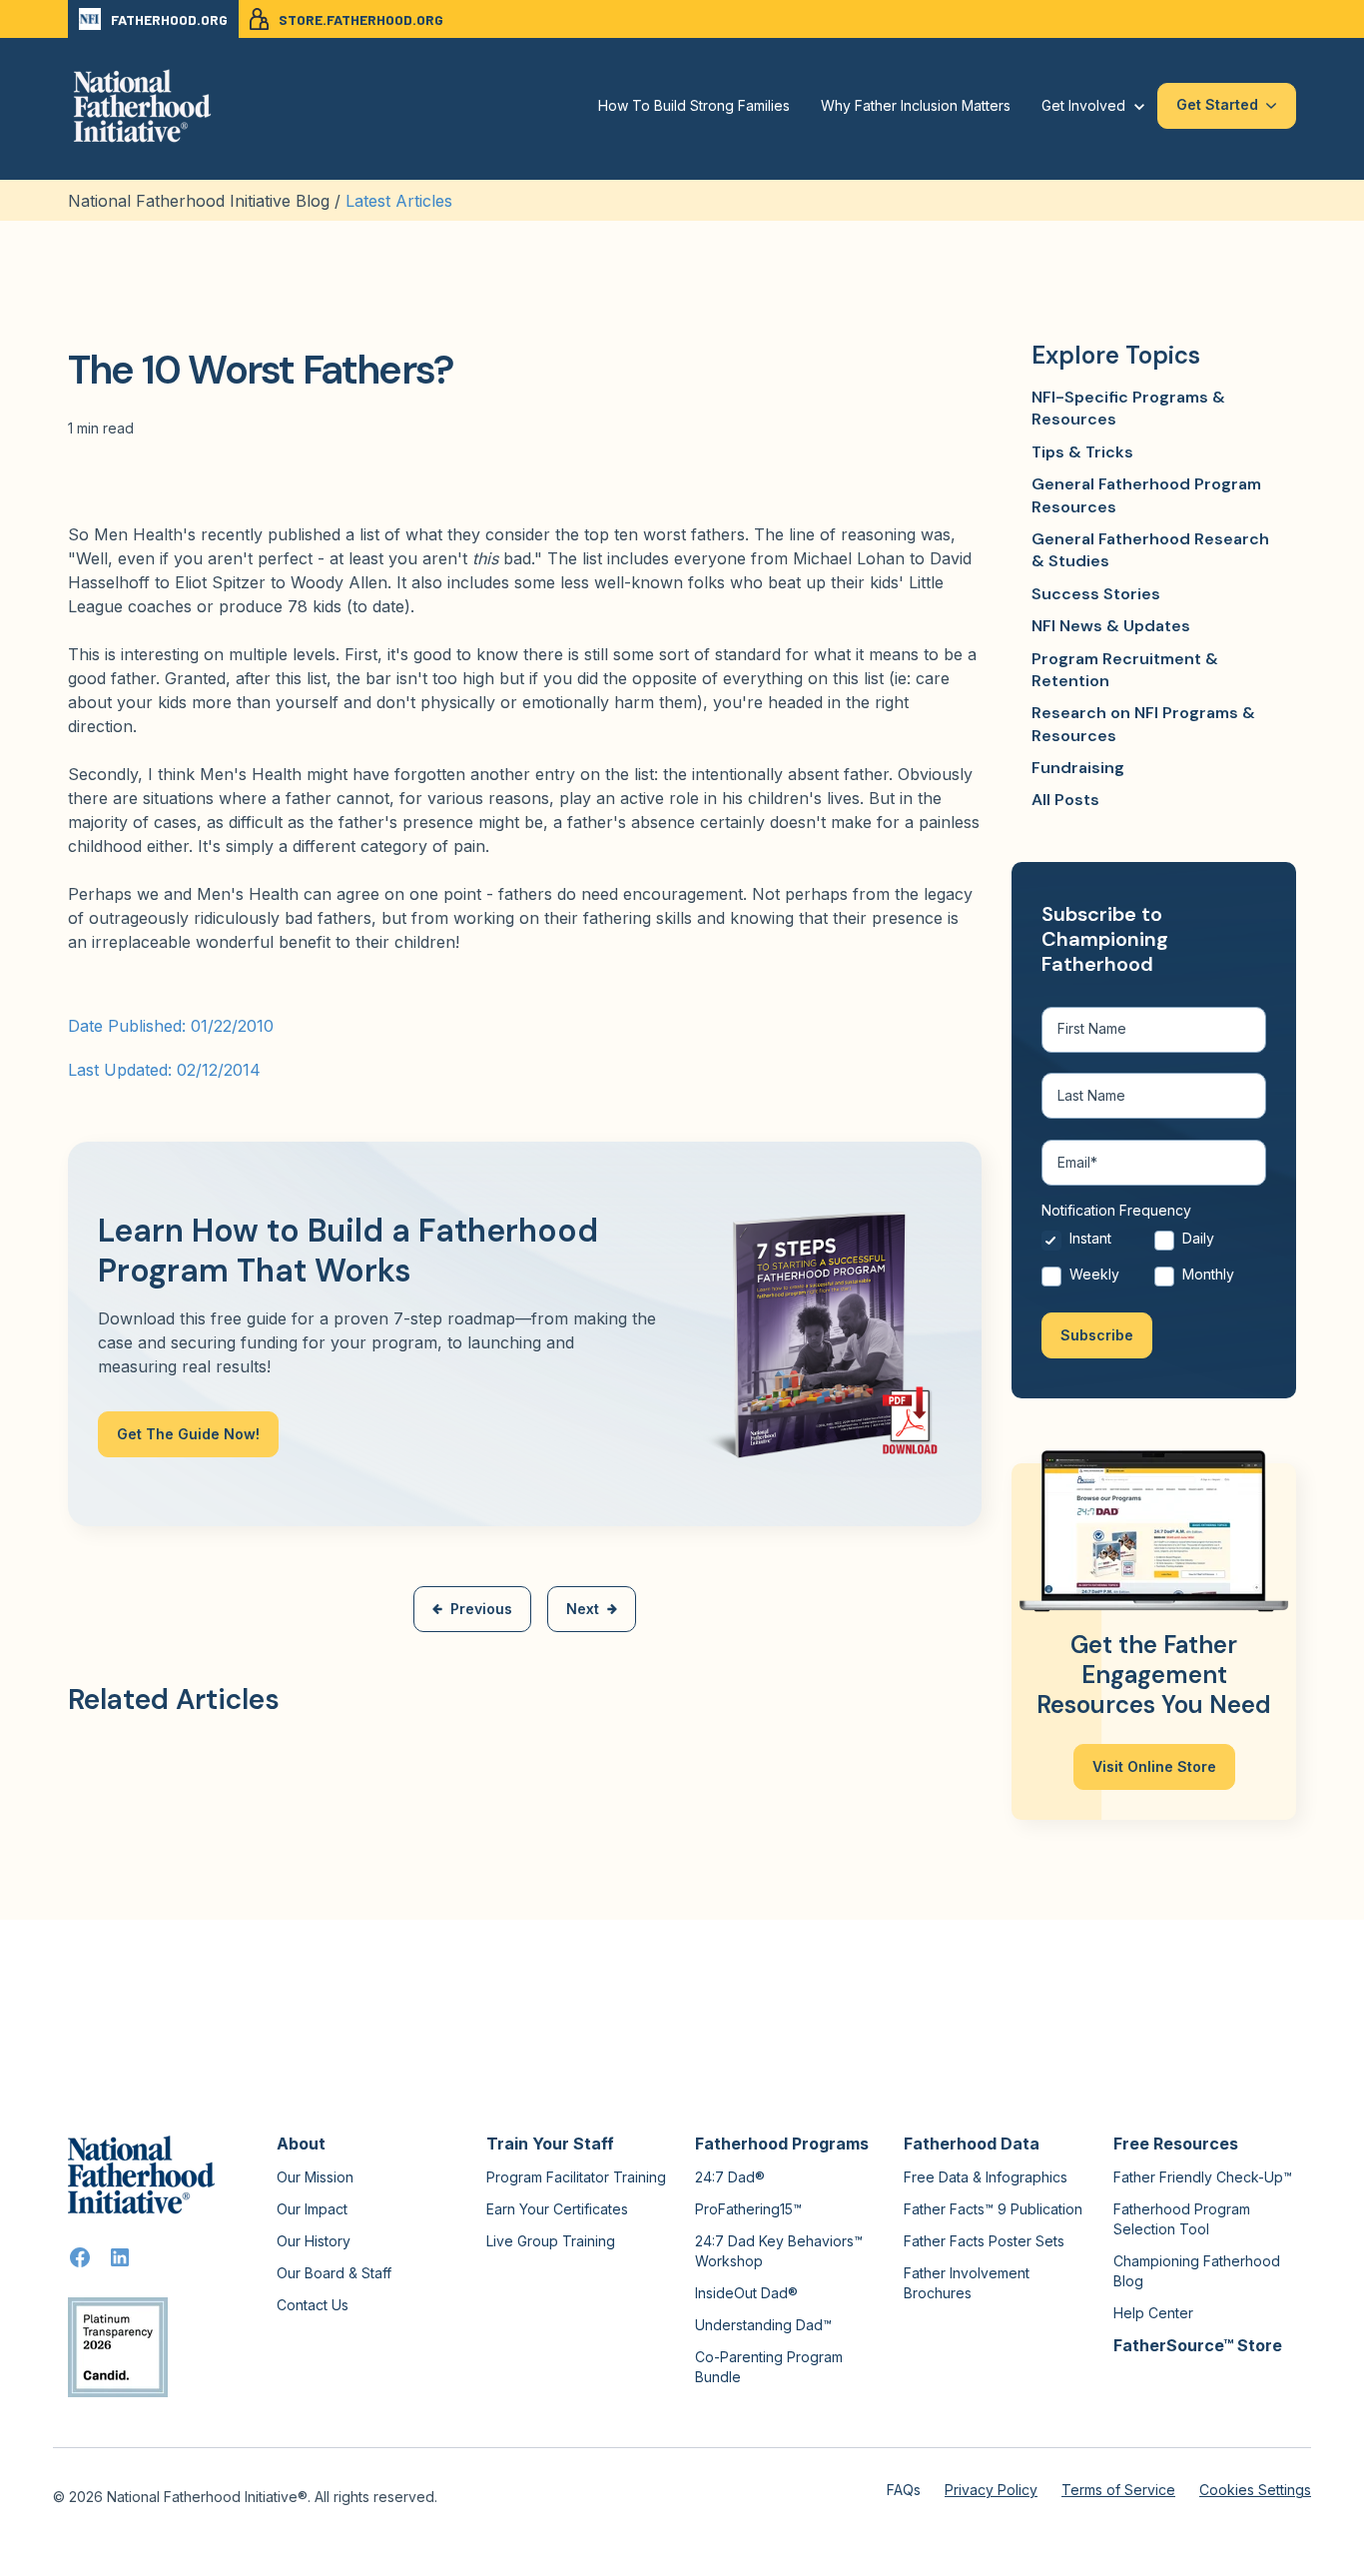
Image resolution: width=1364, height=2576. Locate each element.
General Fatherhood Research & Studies (1150, 550)
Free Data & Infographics (986, 2177)
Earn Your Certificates (557, 2209)
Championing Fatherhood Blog (1197, 2271)
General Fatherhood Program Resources (1146, 495)
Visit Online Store (1154, 1766)
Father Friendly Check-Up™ (1203, 2177)
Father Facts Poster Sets (984, 2241)
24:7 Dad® (730, 2177)
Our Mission (315, 2177)
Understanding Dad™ (763, 2325)
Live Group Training (551, 2241)
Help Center (1153, 2313)
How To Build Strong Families (694, 105)
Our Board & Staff (334, 2273)
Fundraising (1078, 768)
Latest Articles (399, 201)
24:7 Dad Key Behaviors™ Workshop (779, 2251)
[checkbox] (1154, 1261)
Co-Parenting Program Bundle (769, 2367)
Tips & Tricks (1082, 452)
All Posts (1065, 800)
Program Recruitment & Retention (1125, 670)
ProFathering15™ (748, 2209)
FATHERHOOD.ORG (169, 19)
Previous (481, 1609)
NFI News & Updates (1111, 626)
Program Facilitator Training (576, 2177)
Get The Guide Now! (188, 1434)
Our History (314, 2241)
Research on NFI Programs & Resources (1143, 724)
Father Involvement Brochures (967, 2283)
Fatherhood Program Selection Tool (1182, 2219)
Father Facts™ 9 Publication (993, 2209)
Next (583, 1609)
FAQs (904, 2490)
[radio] (1098, 1244)
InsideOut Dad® (746, 2293)
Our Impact (312, 2209)
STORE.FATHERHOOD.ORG (361, 19)
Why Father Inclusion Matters (916, 105)
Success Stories (1096, 594)
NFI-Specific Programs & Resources (1128, 408)
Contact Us (313, 2305)
